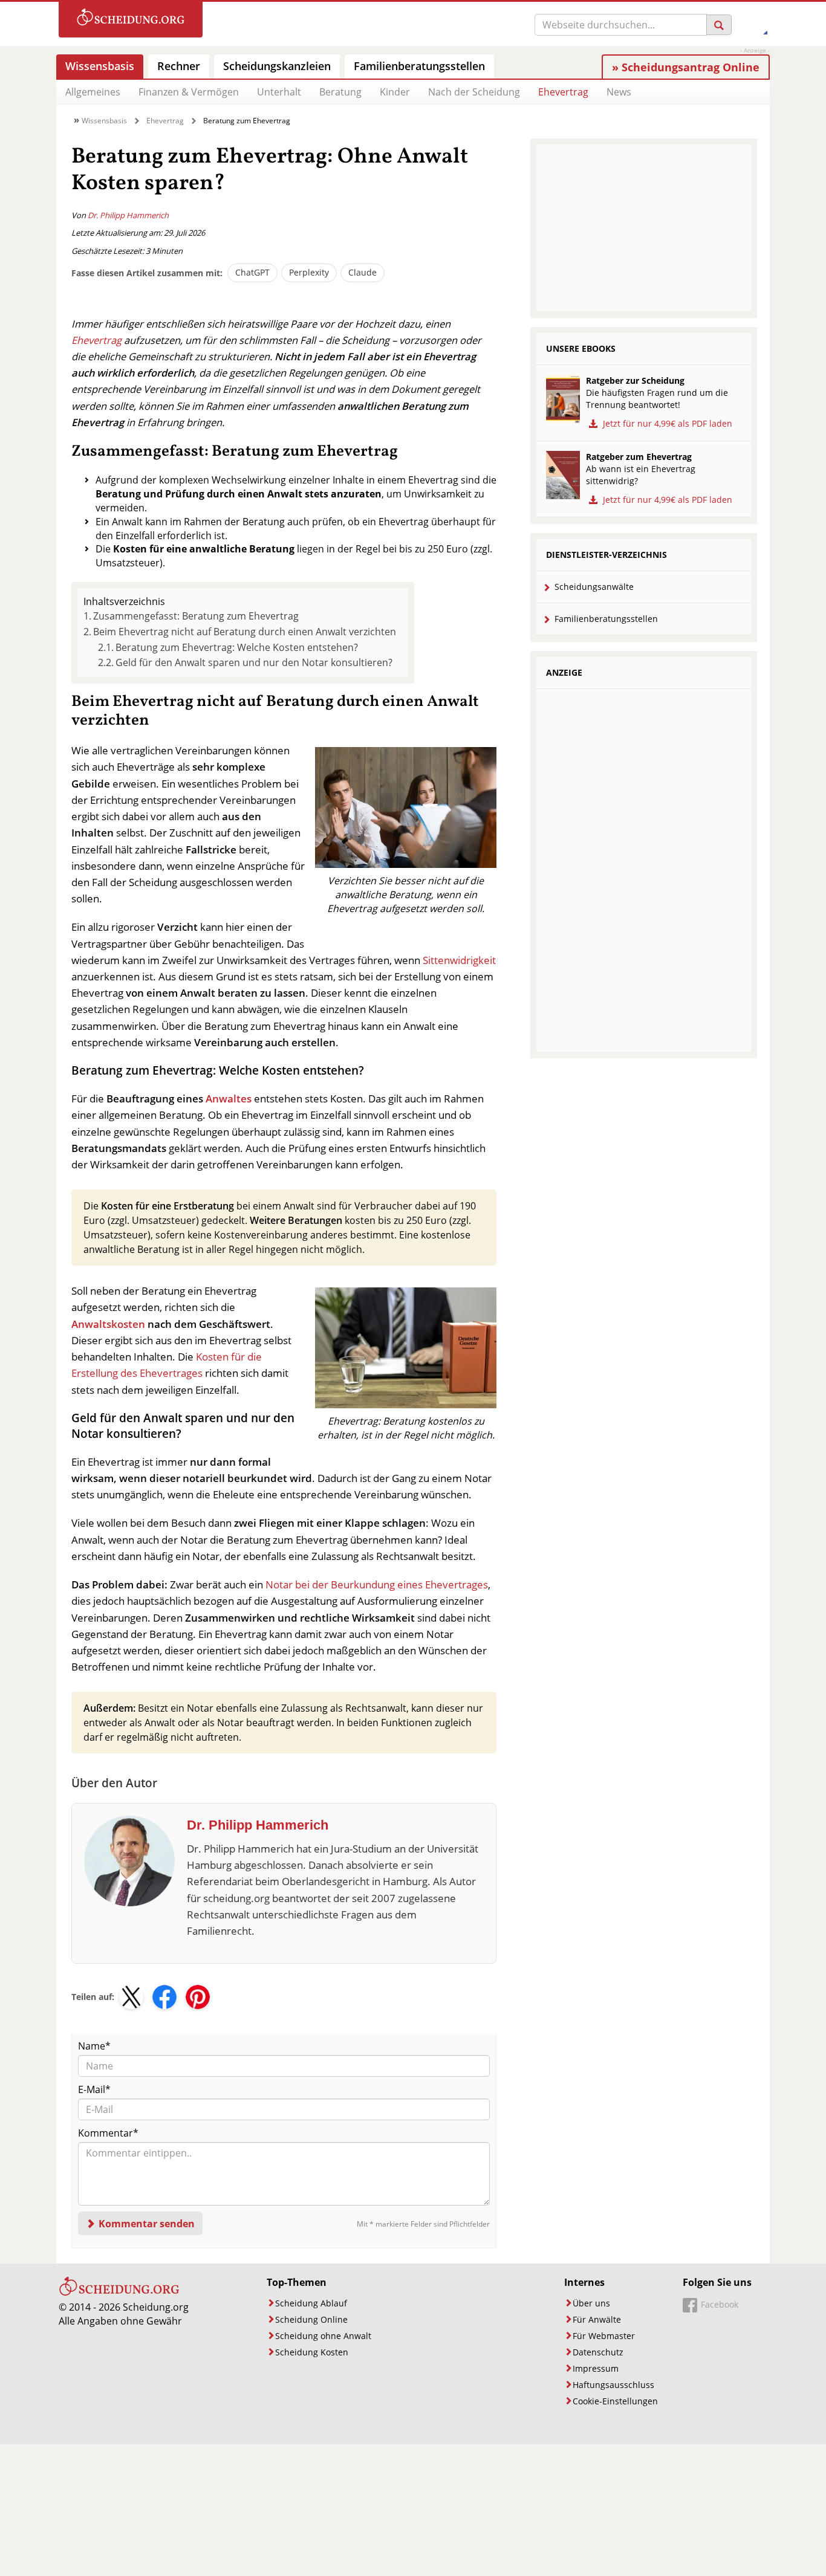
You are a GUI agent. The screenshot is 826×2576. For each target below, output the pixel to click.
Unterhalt (279, 92)
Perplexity (309, 272)
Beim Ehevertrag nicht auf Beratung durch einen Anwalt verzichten (245, 632)
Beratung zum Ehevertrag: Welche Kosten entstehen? (237, 647)
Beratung (340, 92)
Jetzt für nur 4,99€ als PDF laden (666, 423)
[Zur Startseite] (131, 20)
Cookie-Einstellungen (615, 2401)
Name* (94, 2046)
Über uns (591, 2303)
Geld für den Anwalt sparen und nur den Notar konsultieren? (254, 662)
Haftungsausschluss (613, 2385)
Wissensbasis (104, 121)
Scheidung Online (311, 2319)
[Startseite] (119, 2293)
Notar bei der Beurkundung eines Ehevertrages (377, 1584)
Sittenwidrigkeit (459, 960)
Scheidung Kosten (312, 2352)
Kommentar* (108, 2133)
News (619, 92)
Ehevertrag (563, 92)
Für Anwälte (597, 2319)
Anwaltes (229, 1099)
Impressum (596, 2368)
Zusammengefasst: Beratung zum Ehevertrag (196, 616)
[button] (131, 1997)
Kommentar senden (147, 2224)
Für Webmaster (604, 2336)
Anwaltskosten (108, 1324)
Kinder (395, 92)
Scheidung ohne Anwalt (323, 2336)
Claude (363, 272)
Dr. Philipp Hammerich (128, 215)
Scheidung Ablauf (311, 2303)
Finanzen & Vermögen (189, 92)
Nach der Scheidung (474, 92)
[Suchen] (719, 25)
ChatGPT (252, 272)
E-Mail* (94, 2089)
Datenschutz (598, 2352)
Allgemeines (93, 92)
